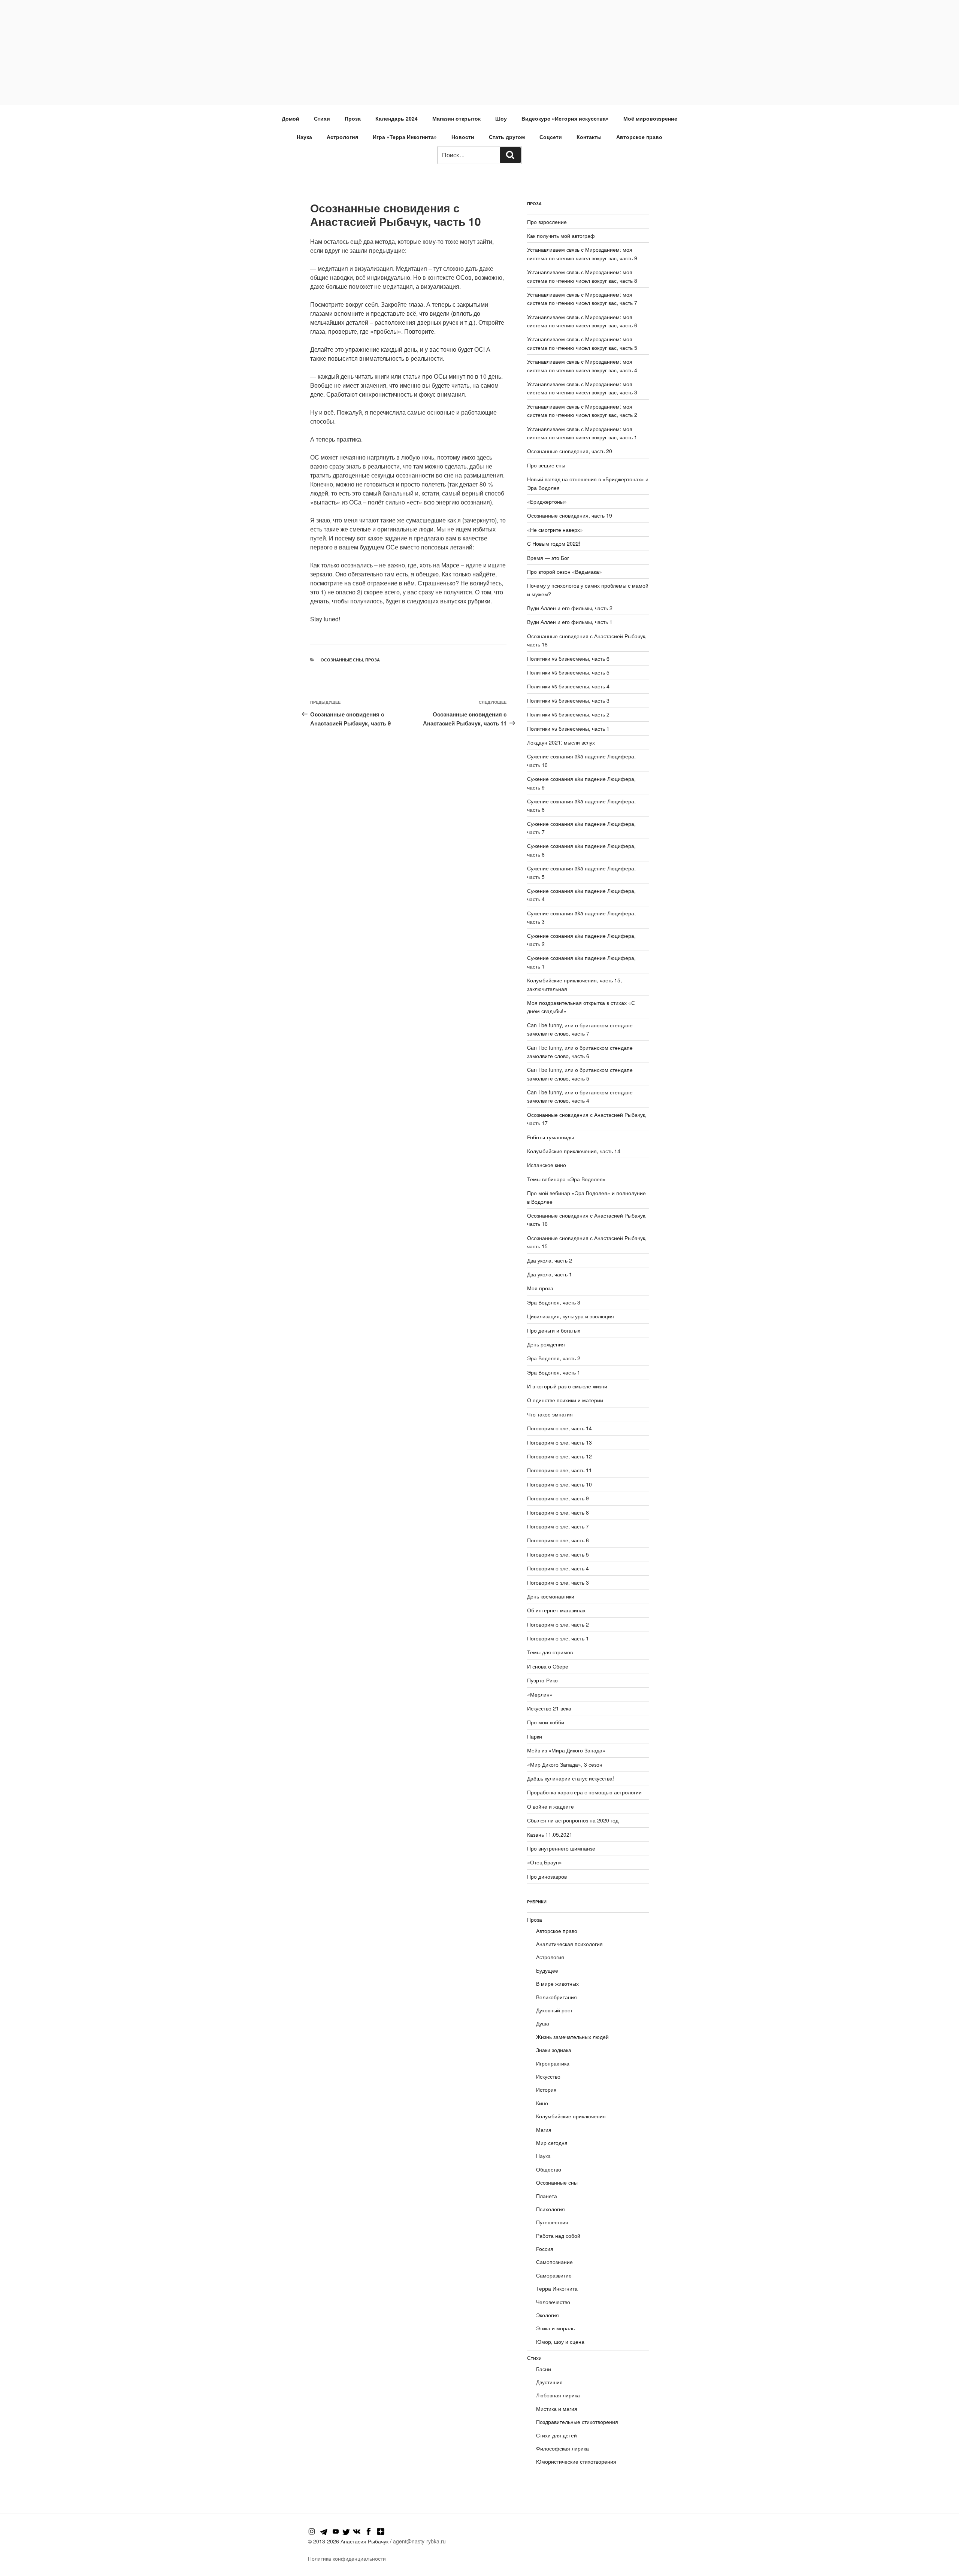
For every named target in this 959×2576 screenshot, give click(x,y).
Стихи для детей (556, 2435)
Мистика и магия (557, 2409)
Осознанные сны (342, 660)
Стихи (322, 118)
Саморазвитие (554, 2275)
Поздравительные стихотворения (577, 2422)
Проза (353, 118)
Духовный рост (554, 2010)
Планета (547, 2196)
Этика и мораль (555, 2328)
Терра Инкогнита (557, 2288)
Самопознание (554, 2262)
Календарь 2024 (397, 118)
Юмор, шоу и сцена (560, 2342)
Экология (547, 2315)
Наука (304, 137)
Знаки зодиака (554, 2050)
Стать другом (507, 137)
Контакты (589, 137)
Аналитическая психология (569, 1944)
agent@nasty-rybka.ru (419, 2541)
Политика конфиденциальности (347, 2558)
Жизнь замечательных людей (572, 2037)
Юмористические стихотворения (576, 2461)
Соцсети (551, 137)
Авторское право (639, 137)
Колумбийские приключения (571, 2116)
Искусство (548, 2076)
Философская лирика (562, 2448)
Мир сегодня (552, 2143)
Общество (549, 2169)
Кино (542, 2103)
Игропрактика (553, 2063)
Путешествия (552, 2222)
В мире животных (557, 1983)
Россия (545, 2249)
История (546, 2089)
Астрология (342, 137)
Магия (544, 2130)
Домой (291, 118)
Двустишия (549, 2382)
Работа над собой (558, 2236)
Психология (550, 2209)
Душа (543, 2023)
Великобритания (556, 1997)
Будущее (547, 1970)
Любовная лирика (558, 2395)
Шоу (501, 118)
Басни (544, 2369)
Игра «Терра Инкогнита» (405, 137)
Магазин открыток (456, 118)
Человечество (553, 2302)
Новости (463, 137)
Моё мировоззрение (650, 118)
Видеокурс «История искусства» (565, 118)
